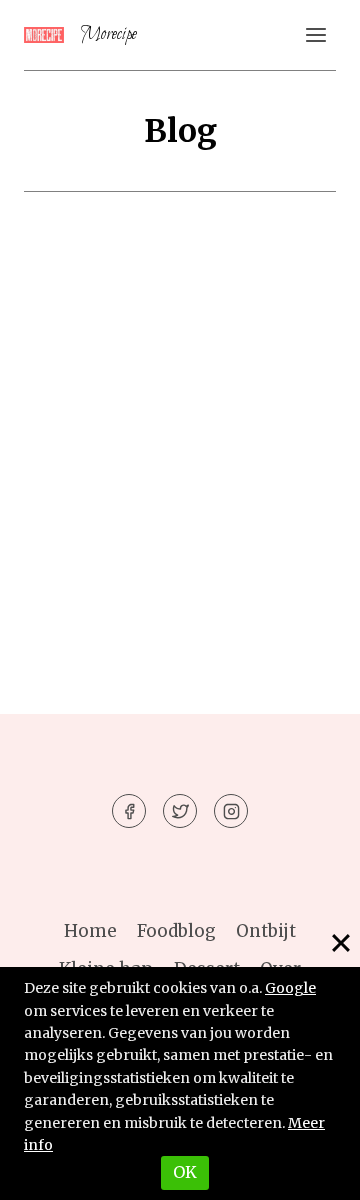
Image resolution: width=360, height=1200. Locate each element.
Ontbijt (266, 931)
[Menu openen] (315, 34)
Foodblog (176, 931)
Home (90, 931)
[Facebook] (129, 811)
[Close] (341, 943)
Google (290, 988)
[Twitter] (180, 811)
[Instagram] (231, 811)
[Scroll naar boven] (309, 1169)
